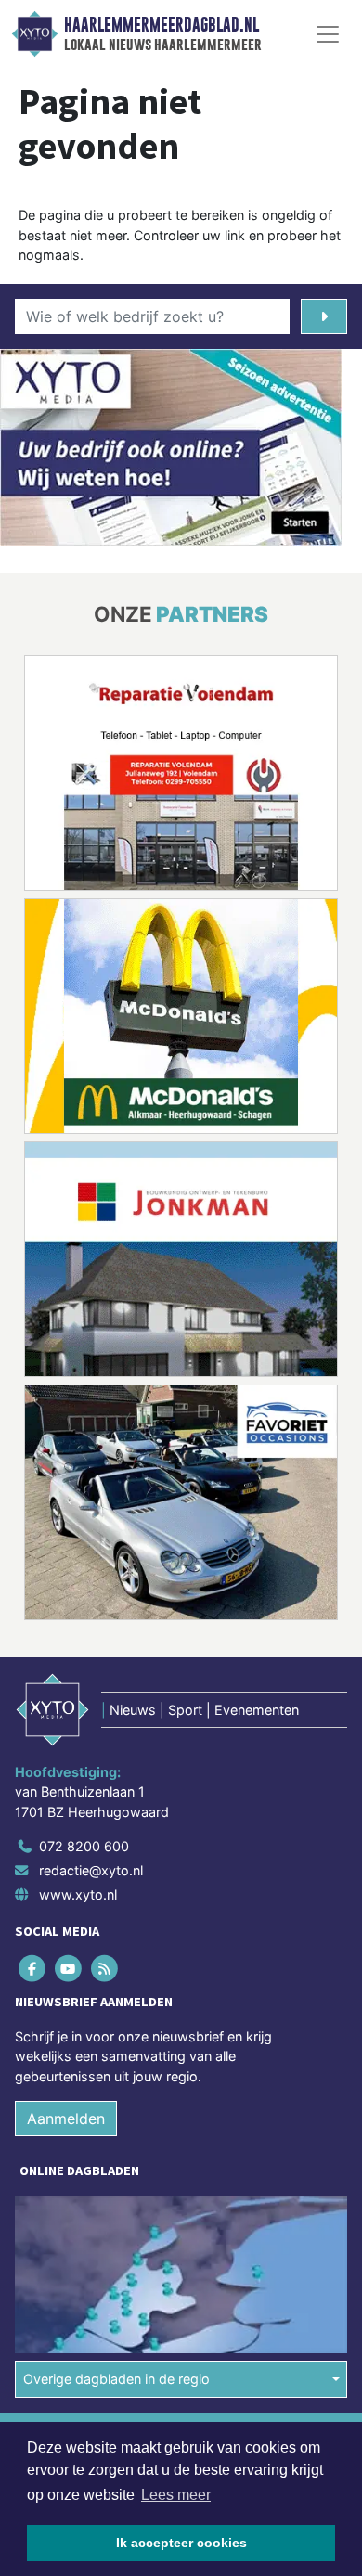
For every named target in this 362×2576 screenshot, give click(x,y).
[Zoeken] (324, 316)
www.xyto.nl (78, 1894)
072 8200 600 (84, 1847)
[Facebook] (33, 1968)
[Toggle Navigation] (328, 34)
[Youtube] (69, 1968)
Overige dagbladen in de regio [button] (116, 2379)
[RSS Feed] (105, 1968)
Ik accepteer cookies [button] (181, 2543)
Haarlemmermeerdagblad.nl (162, 25)
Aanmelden (66, 2119)
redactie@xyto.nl (91, 1870)
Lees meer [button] (176, 2495)
